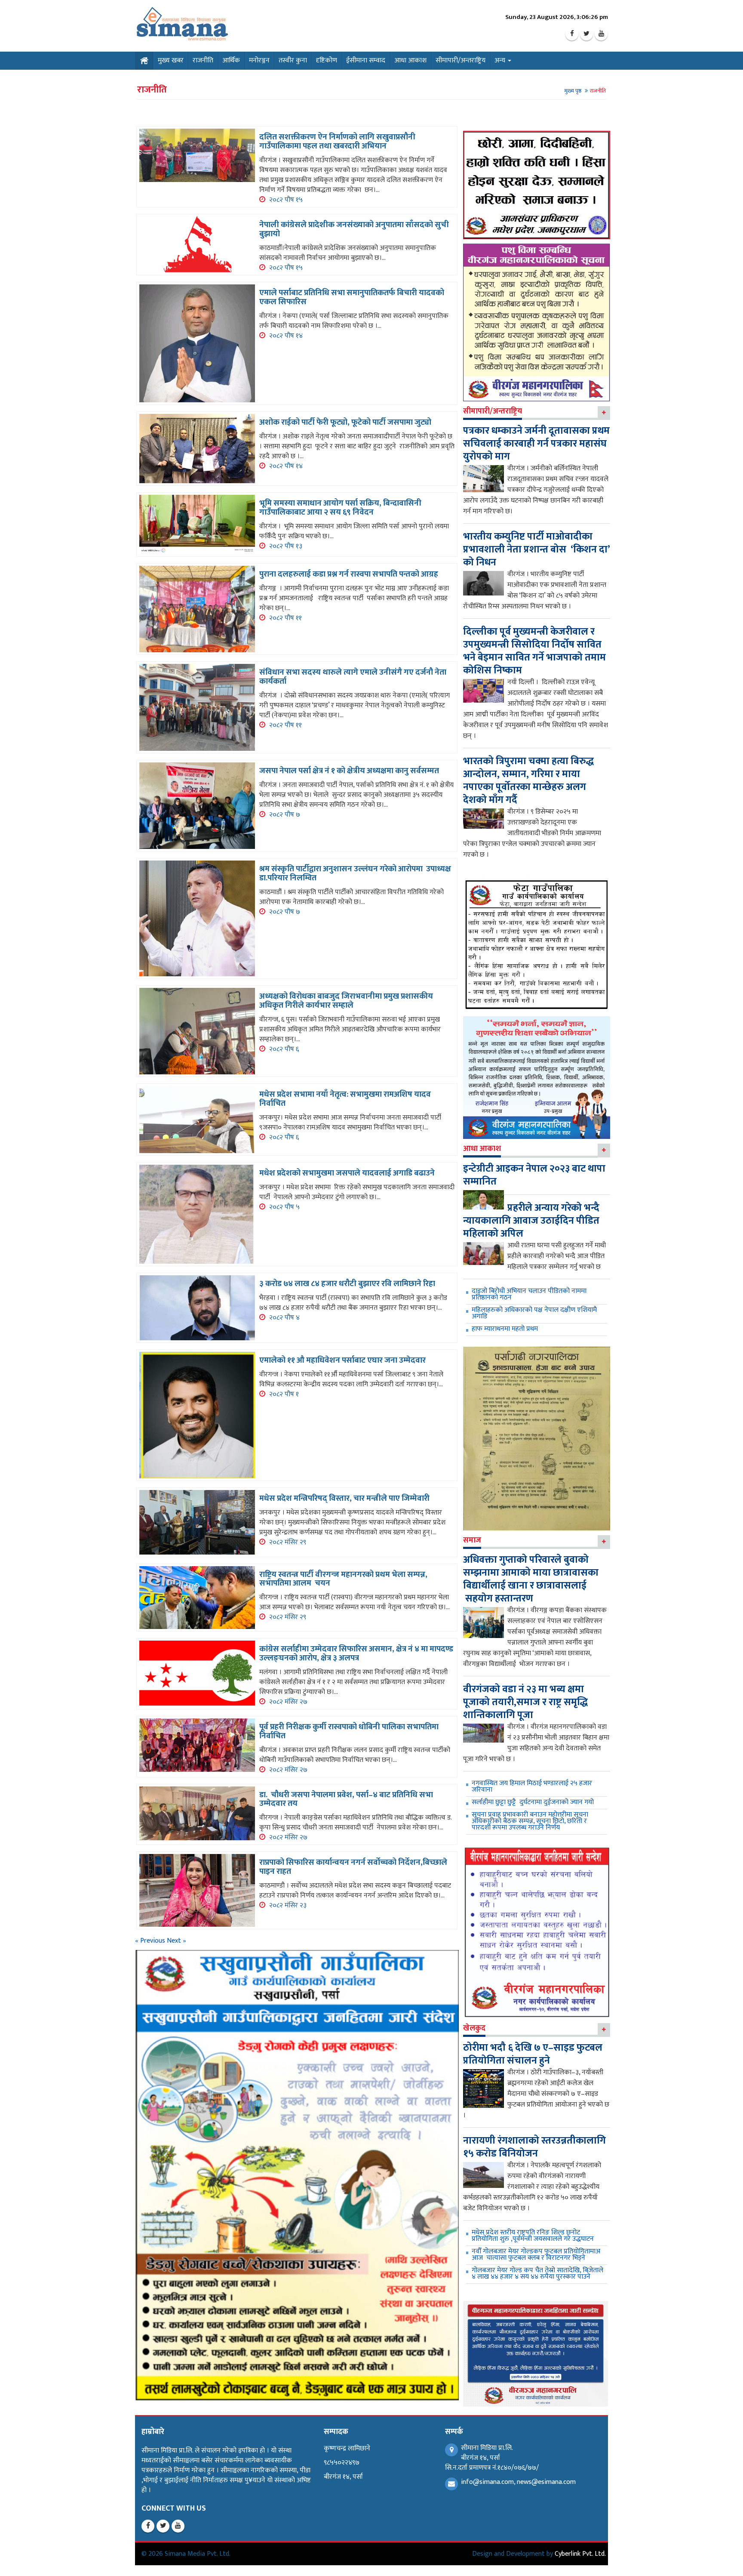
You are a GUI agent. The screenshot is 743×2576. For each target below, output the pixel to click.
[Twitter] (586, 34)
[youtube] (601, 34)
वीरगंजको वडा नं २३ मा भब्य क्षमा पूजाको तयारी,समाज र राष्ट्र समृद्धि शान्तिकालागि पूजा (525, 1702)
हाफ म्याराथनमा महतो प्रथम (505, 1329)
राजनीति (203, 60)
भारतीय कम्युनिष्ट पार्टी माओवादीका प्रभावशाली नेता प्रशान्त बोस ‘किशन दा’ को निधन (536, 549)
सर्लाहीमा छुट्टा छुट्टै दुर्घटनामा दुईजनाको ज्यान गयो (533, 1802)
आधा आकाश (410, 60)
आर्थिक (231, 60)
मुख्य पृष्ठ (573, 91)
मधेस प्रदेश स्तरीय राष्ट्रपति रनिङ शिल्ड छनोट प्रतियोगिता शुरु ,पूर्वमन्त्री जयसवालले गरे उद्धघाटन (533, 2236)
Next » (177, 1941)
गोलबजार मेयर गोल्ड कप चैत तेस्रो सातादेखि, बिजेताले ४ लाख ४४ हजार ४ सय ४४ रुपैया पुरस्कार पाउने (537, 2274)
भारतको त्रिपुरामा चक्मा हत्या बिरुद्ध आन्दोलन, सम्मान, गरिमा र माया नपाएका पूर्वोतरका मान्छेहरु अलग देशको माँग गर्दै (528, 781)
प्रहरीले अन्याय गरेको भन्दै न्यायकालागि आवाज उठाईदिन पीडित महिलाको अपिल (531, 1221)
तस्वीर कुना (293, 60)
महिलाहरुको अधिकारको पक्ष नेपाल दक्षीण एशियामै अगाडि (534, 1313)
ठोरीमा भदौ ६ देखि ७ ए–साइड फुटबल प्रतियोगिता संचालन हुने (533, 2054)
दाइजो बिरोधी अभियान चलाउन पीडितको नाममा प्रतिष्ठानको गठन (529, 1294)
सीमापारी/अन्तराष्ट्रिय (461, 60)
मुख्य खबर (171, 60)
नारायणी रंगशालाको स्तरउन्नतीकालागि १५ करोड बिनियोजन (534, 2147)
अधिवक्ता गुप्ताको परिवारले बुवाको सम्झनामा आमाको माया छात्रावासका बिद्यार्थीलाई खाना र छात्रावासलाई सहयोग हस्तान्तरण (531, 1579)
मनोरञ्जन (259, 60)
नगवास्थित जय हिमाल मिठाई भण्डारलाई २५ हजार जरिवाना (532, 1786)
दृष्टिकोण (327, 60)
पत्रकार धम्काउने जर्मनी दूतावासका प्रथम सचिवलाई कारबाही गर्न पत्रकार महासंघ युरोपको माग (536, 444)
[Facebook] (572, 34)
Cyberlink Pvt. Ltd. (580, 2554)
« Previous (151, 1941)
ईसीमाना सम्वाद (366, 60)
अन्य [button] (501, 60)
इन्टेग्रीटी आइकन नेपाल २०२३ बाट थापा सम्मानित (534, 1175)
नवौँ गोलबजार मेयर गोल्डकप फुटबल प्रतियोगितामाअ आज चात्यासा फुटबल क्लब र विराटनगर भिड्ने (536, 2255)
